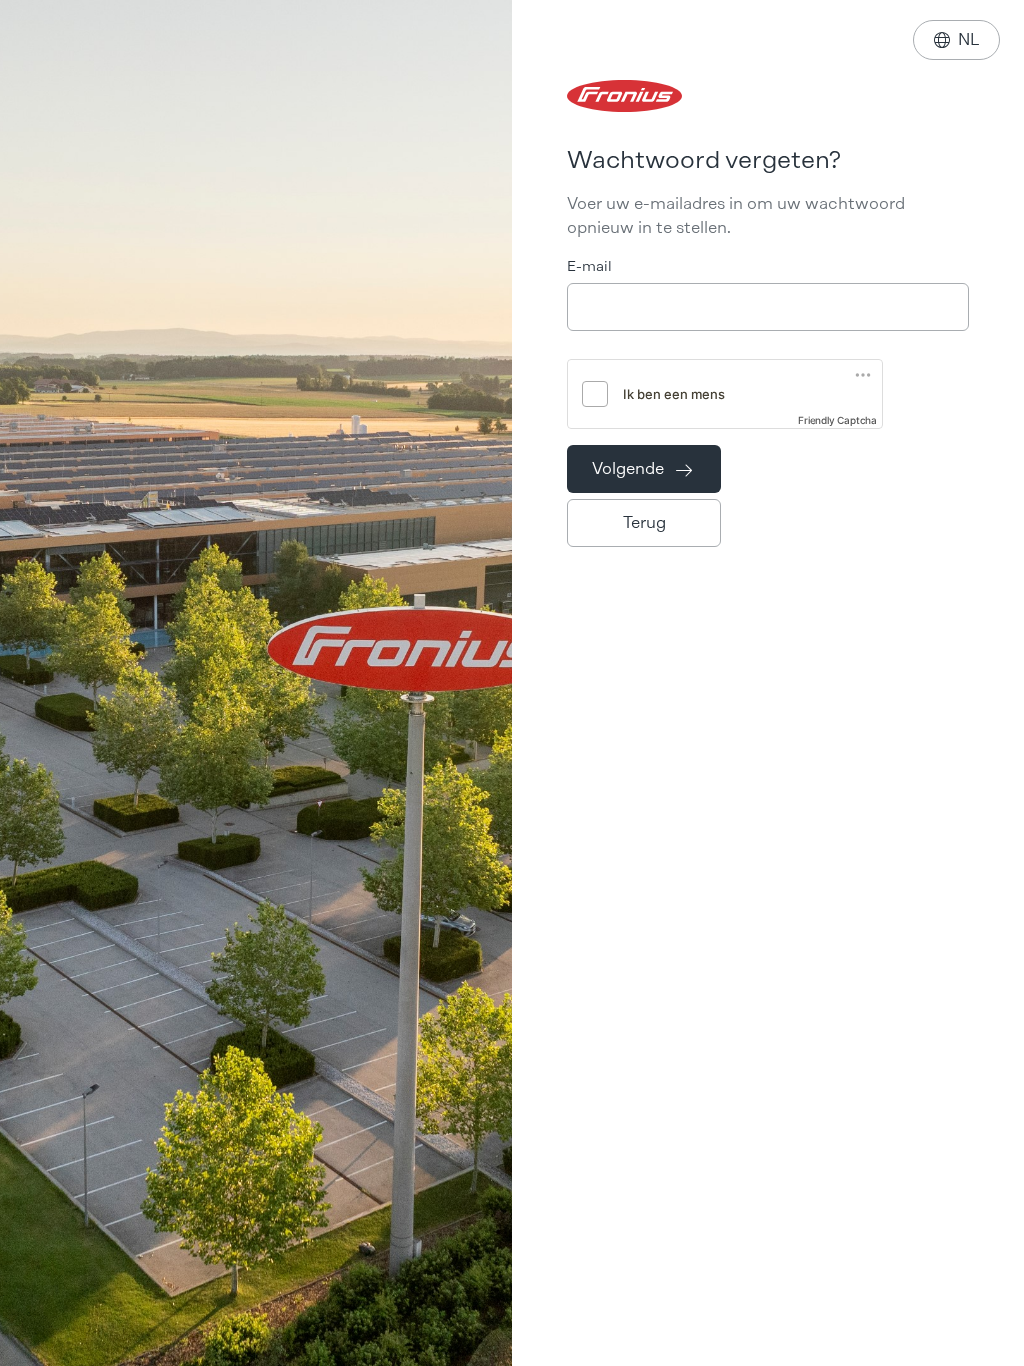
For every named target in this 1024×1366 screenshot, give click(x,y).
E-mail (589, 266)
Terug (644, 522)
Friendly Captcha (837, 420)
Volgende (642, 468)
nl (956, 39)
